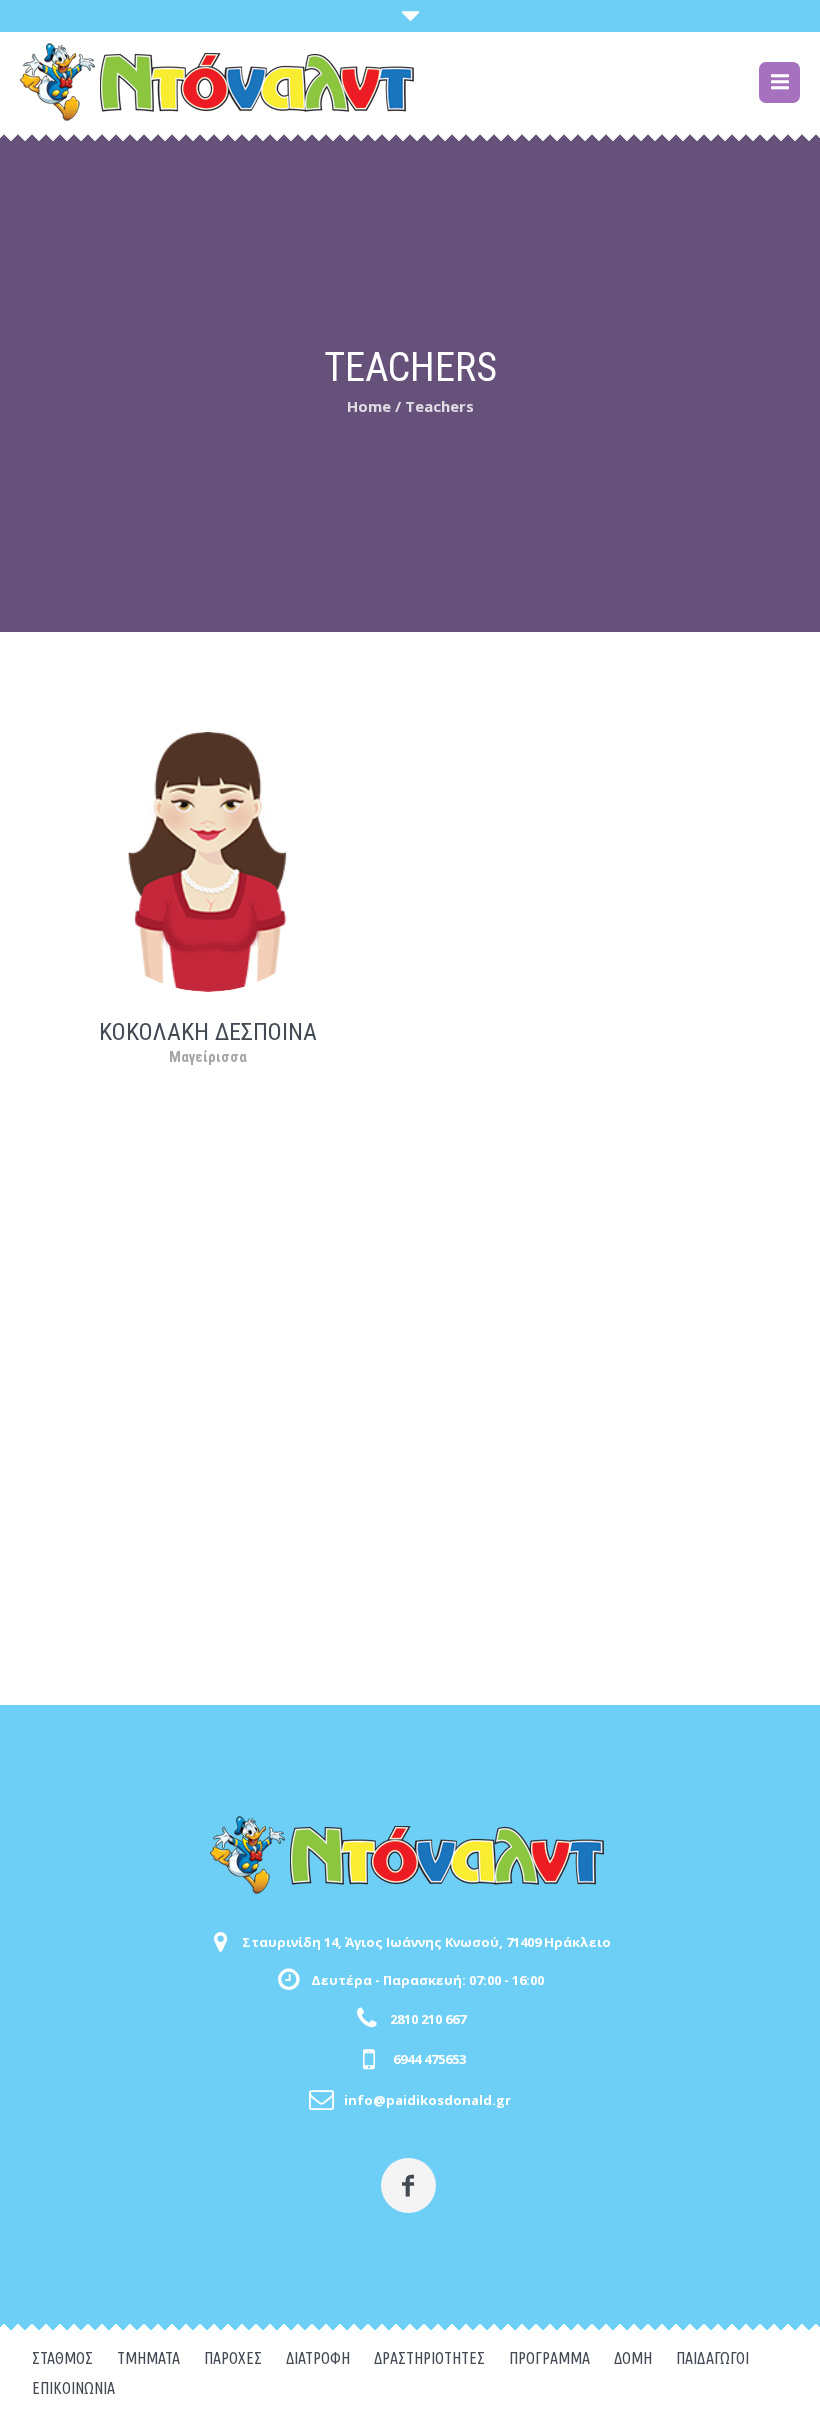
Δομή (633, 2358)
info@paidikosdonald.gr (427, 2100)
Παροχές (233, 2358)
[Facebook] (408, 2185)
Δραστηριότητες (429, 2358)
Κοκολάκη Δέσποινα (208, 1032)
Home (369, 406)
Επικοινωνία (73, 2388)
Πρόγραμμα (549, 2358)
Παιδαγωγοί (712, 2358)
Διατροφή (318, 2358)
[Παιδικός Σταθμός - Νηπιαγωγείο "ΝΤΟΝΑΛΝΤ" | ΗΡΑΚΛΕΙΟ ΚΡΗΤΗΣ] (410, 1855)
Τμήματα (148, 2358)
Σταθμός (62, 2358)
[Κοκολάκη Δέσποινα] (208, 860)
